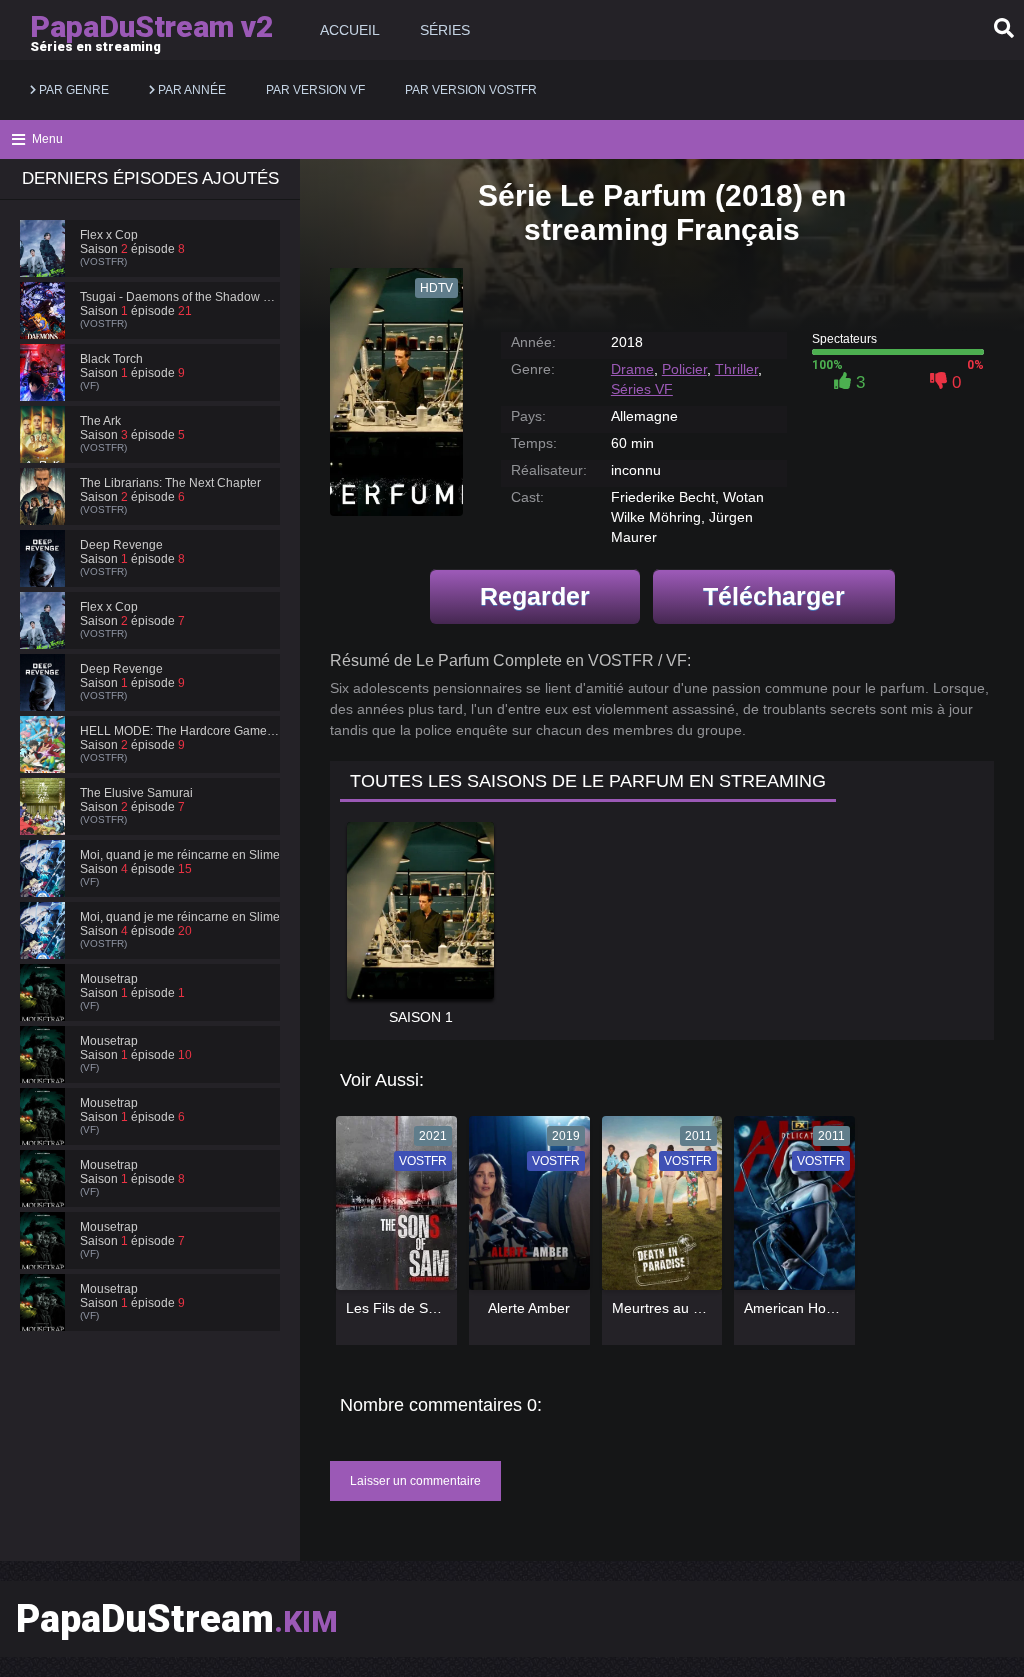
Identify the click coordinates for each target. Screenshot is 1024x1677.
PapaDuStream (177, 1619)
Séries (445, 30)
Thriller (736, 369)
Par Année (190, 90)
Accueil (350, 30)
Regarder (535, 596)
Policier (684, 369)
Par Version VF (315, 90)
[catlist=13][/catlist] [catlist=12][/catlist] (391, 1209)
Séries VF (642, 389)
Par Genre (72, 90)
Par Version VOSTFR (471, 90)
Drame (632, 369)
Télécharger (774, 596)
